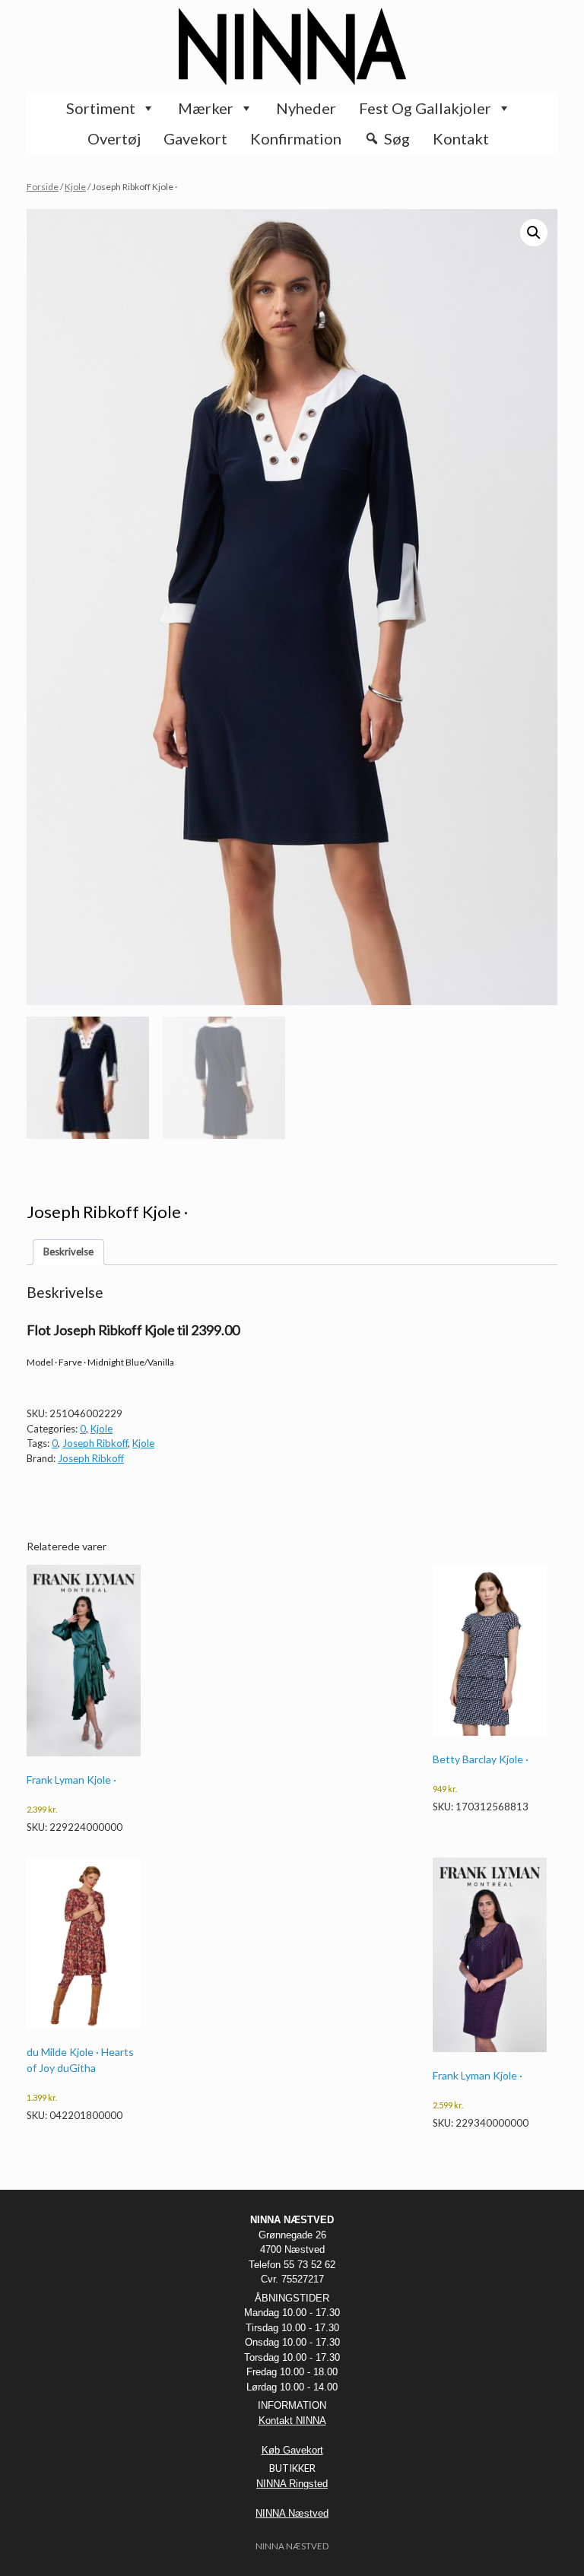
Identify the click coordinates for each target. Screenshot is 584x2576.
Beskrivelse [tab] (68, 1252)
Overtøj (114, 138)
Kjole (75, 187)
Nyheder (306, 108)
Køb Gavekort (292, 2450)
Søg (397, 138)
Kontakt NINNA (292, 2421)
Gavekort (195, 138)
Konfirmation (296, 138)
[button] (534, 233)
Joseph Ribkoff (95, 1443)
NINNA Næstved (292, 2513)
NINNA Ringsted (292, 2484)
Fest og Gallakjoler (425, 108)
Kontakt (461, 138)
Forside (43, 187)
